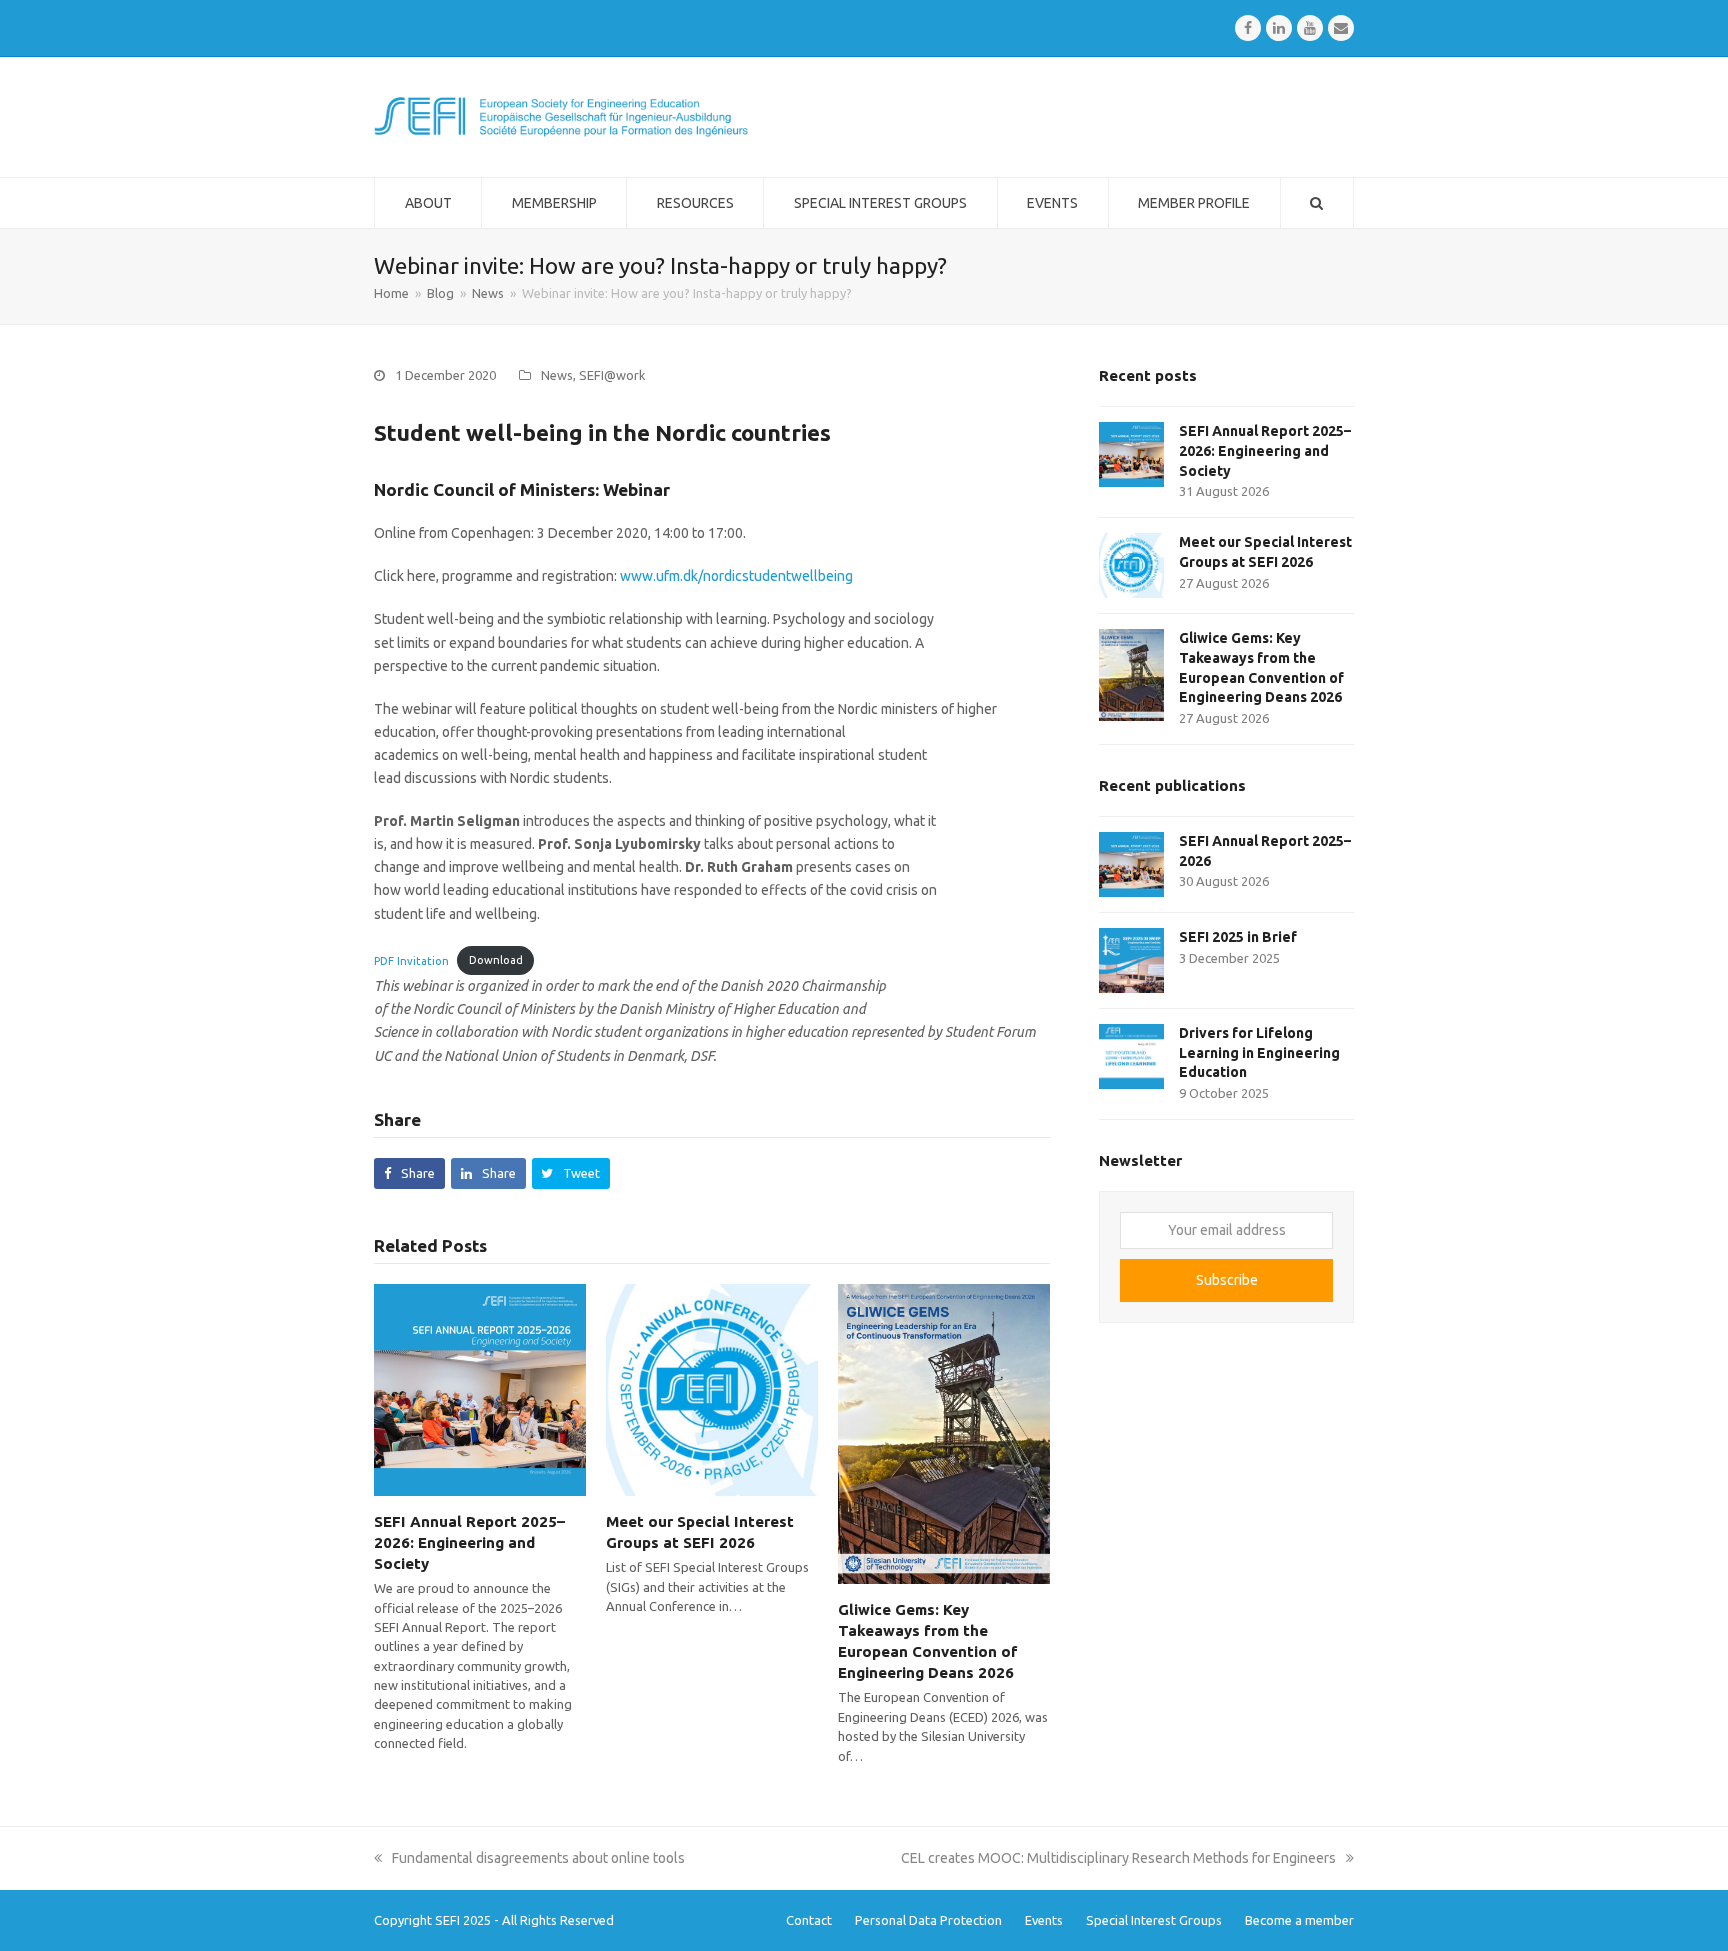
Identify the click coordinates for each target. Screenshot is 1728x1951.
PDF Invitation (411, 960)
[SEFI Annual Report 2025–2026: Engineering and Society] (480, 1389)
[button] (409, 1173)
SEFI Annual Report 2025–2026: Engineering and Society (469, 1542)
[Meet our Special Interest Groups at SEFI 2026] (712, 1389)
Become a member (1299, 1920)
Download (496, 960)
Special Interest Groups (1154, 1920)
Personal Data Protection (928, 1920)
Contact (809, 1920)
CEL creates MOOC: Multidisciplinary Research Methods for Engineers (1118, 1858)
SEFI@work (612, 375)
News (557, 375)
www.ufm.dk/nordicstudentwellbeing (736, 576)
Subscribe (1227, 1280)
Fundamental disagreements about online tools (538, 1858)
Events (1044, 1920)
